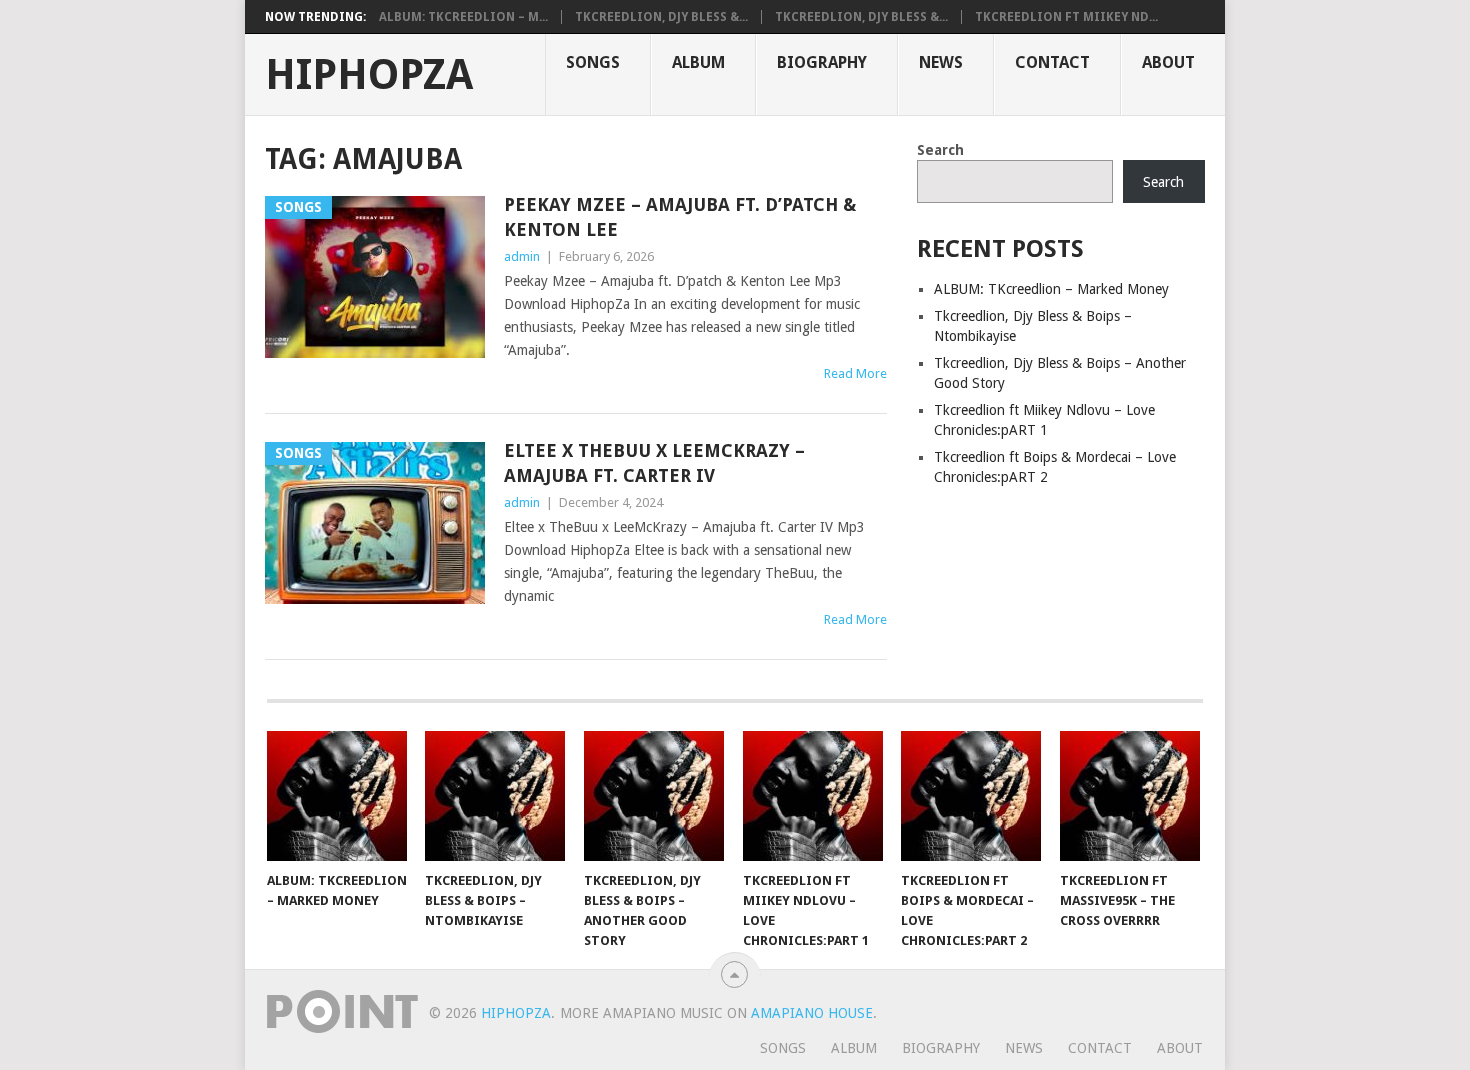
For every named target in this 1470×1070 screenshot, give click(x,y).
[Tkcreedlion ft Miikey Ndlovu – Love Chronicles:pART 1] (813, 796)
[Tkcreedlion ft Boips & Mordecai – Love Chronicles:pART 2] (971, 796)
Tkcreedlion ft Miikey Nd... (1066, 17)
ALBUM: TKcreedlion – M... (463, 17)
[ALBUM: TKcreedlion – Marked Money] (337, 796)
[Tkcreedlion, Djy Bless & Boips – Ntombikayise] (495, 796)
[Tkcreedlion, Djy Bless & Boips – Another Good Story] (654, 796)
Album (698, 62)
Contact (1052, 62)
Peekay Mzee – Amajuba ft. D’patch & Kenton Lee (680, 217)
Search (940, 150)
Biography (822, 62)
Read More (855, 373)
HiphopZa (369, 75)
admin (522, 256)
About (1168, 62)
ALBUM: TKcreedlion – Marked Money (1051, 289)
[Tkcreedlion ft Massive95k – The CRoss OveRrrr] (1130, 796)
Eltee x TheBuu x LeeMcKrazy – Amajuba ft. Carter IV (654, 463)
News (941, 62)
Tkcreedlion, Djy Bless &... (661, 17)
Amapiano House (812, 1013)
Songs (593, 62)
